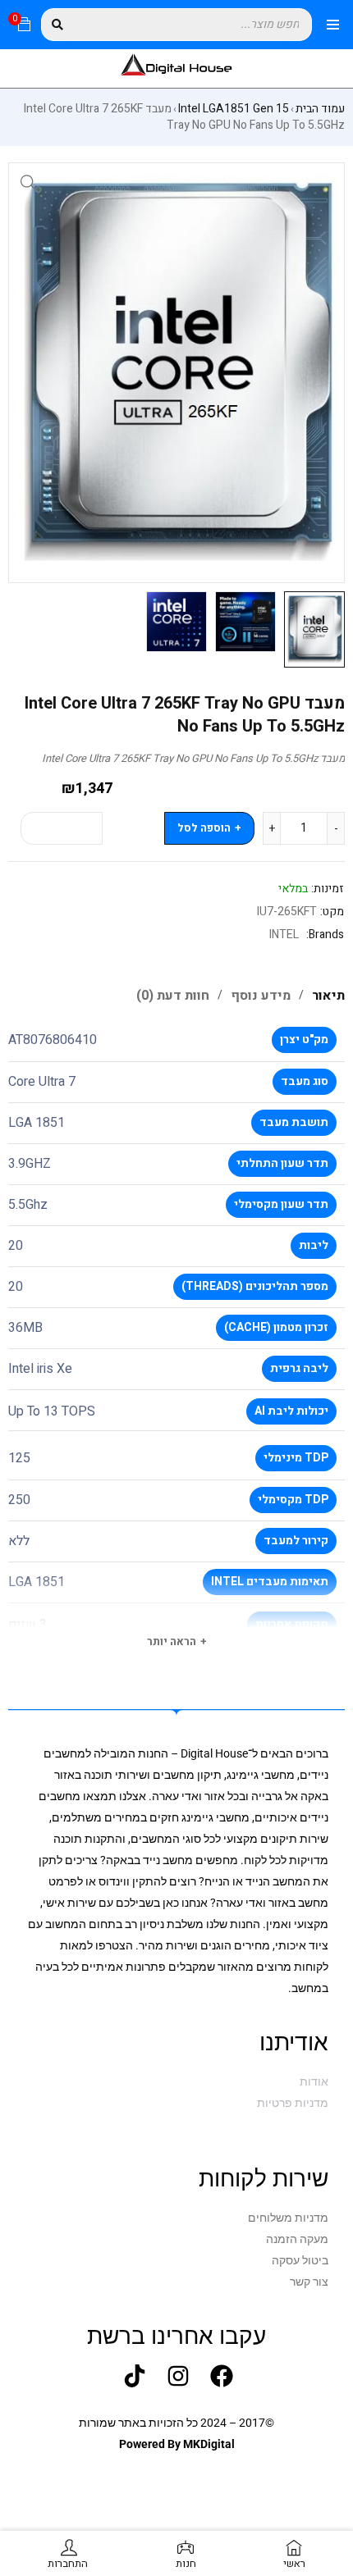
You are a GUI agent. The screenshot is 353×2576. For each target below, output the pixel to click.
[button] (29, 183)
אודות (314, 2081)
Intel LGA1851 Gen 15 (234, 109)
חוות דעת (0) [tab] (173, 996)
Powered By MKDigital (177, 2444)
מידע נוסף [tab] (261, 996)
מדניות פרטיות (293, 2103)
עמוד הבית (320, 109)
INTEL (284, 935)
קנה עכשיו (62, 828)
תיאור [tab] (328, 996)
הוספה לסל (204, 828)
